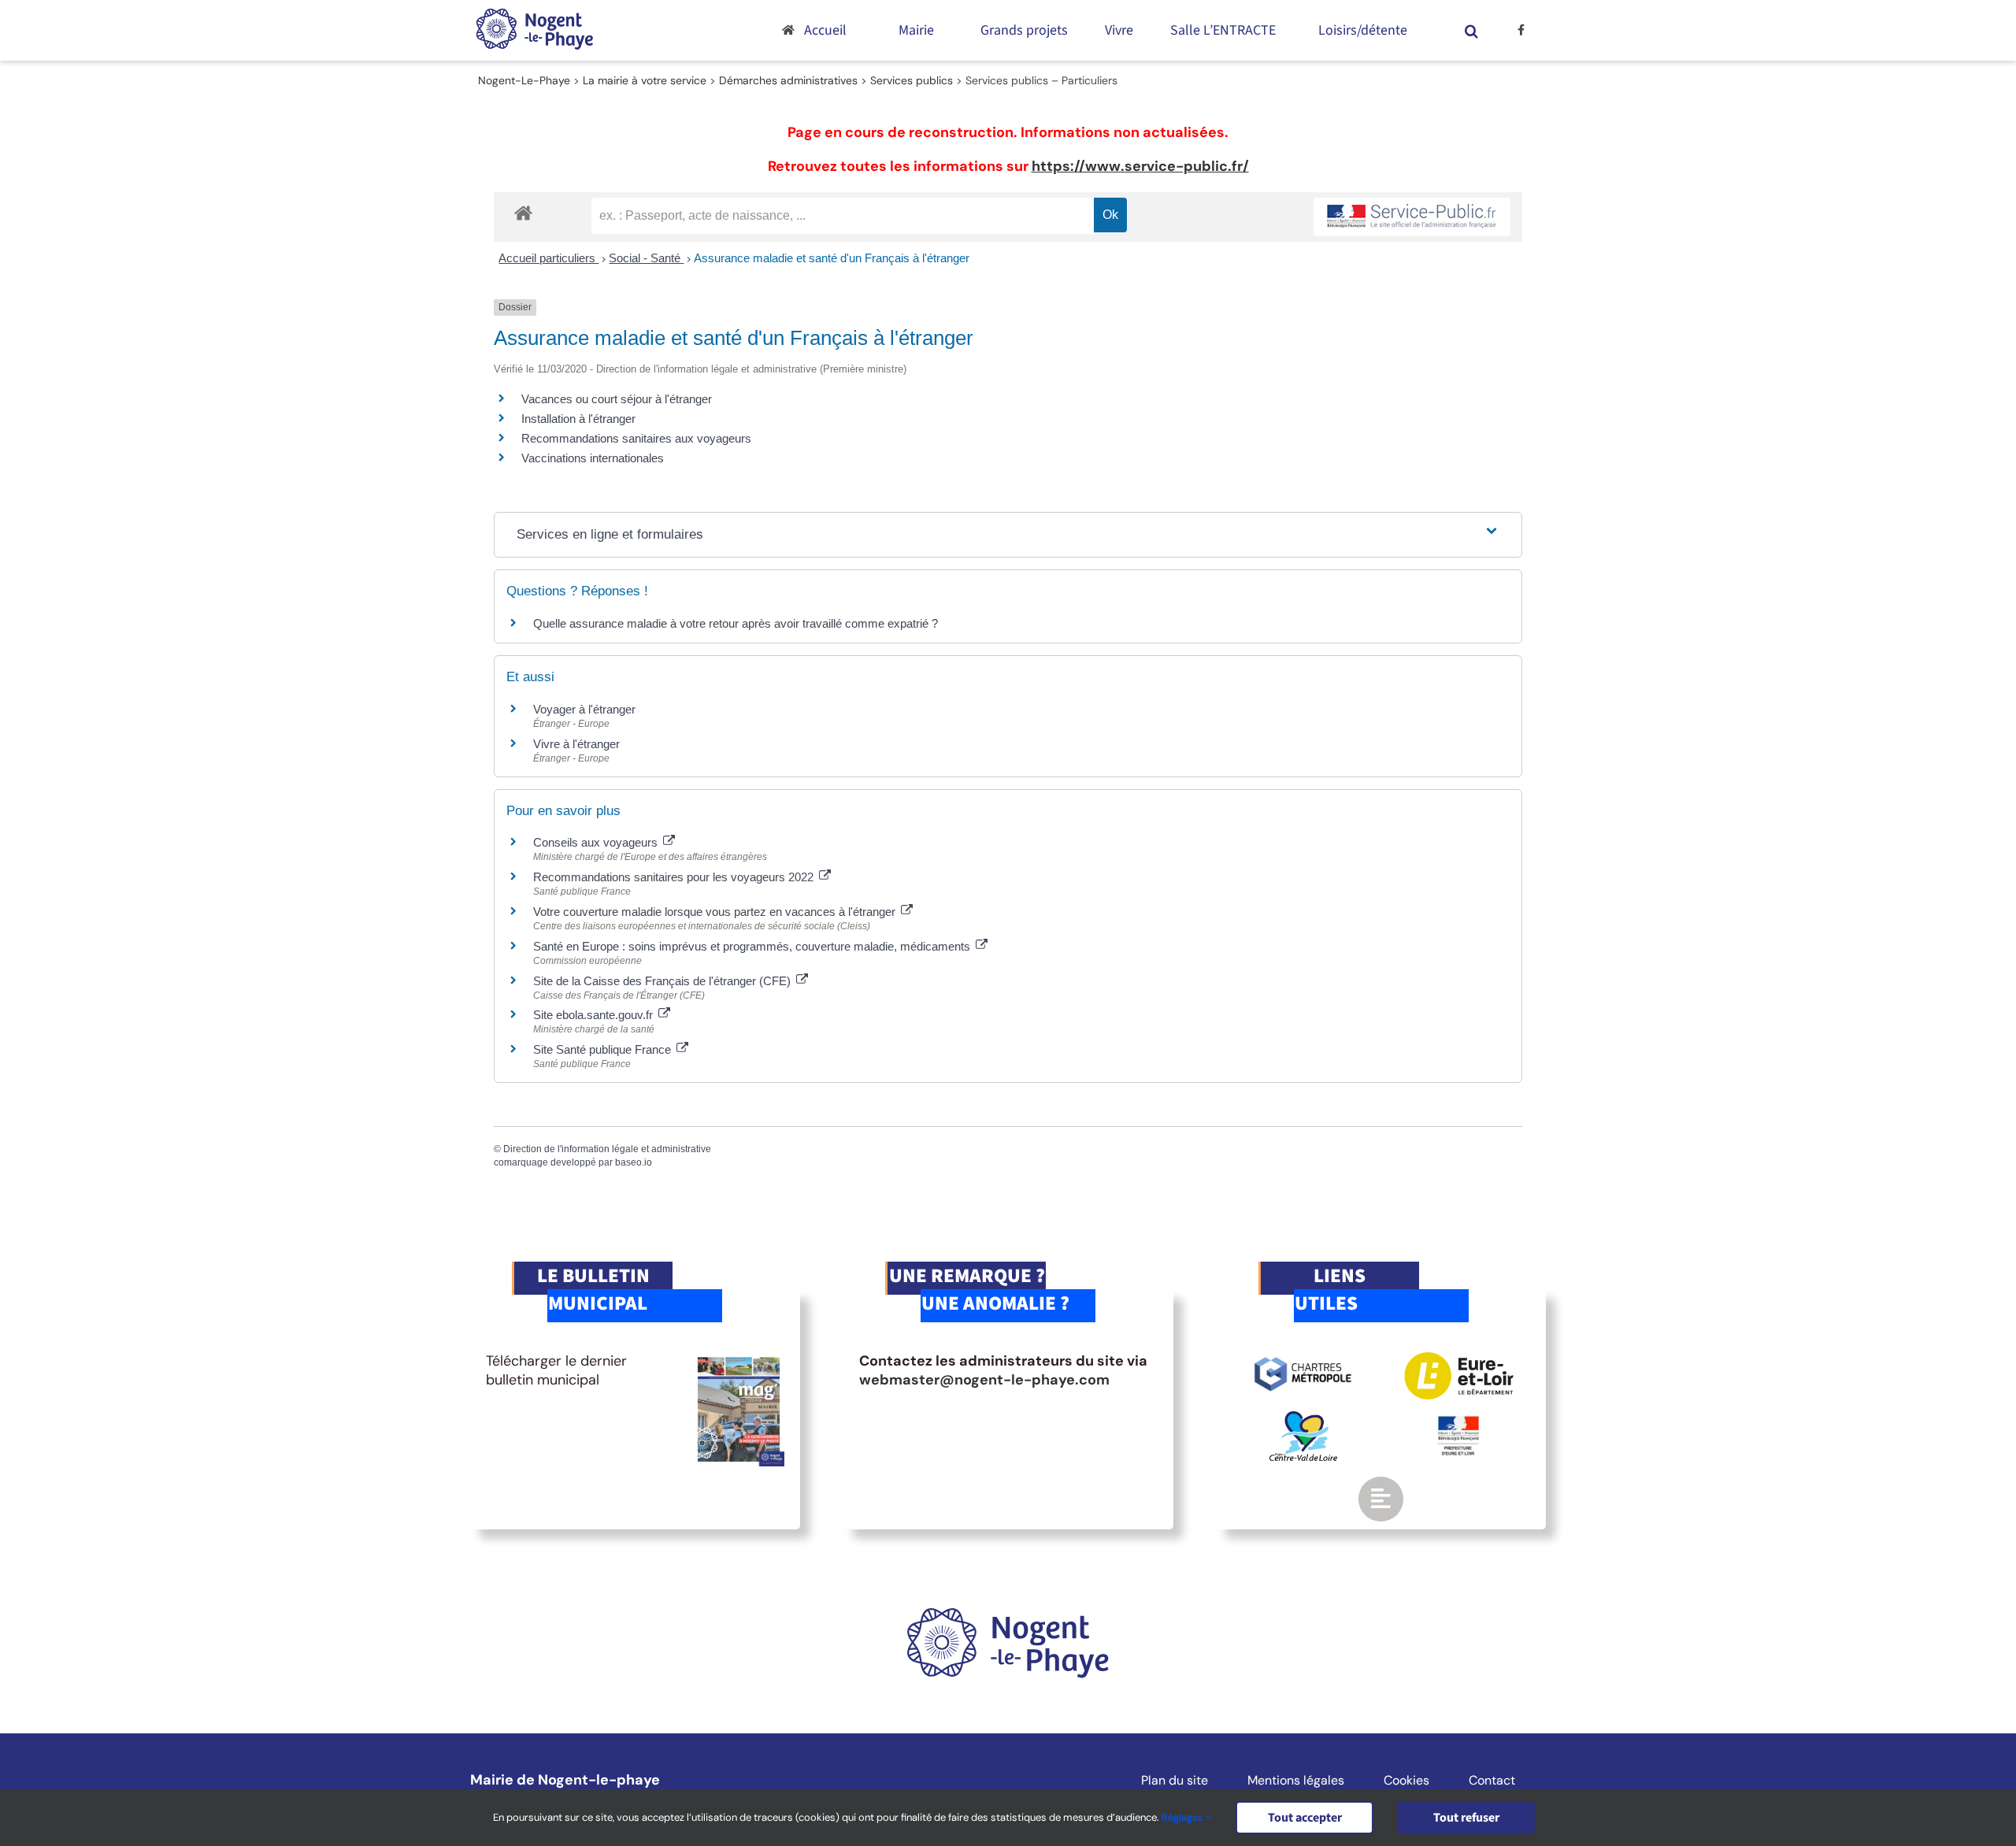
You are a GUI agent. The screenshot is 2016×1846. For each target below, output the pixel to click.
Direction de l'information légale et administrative (607, 1149)
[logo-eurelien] (1459, 1359)
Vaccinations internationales (593, 458)
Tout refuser (1466, 1818)
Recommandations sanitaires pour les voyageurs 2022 (675, 877)
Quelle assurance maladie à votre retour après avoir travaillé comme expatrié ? (736, 623)
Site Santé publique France (604, 1049)
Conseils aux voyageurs (597, 842)
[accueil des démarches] (523, 212)
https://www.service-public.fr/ (1140, 166)
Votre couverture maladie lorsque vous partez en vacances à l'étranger (716, 912)
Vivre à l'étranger (576, 744)
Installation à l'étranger (578, 419)
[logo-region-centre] (1303, 1418)
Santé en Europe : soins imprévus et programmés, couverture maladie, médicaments (753, 946)
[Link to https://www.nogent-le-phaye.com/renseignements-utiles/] (1380, 1499)
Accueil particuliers (548, 258)
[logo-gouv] (1458, 1422)
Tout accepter (1305, 1818)
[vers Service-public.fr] (1412, 217)
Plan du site (1175, 1781)
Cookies (1406, 1781)
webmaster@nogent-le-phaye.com (984, 1380)
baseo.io (634, 1162)
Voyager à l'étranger (584, 709)
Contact (1492, 1781)
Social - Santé (646, 258)
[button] (1472, 30)
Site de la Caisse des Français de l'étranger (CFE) (663, 981)
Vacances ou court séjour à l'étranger (617, 399)
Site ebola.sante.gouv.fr (595, 1015)
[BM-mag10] (739, 1359)
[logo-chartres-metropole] (1303, 1359)
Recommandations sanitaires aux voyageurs (636, 438)
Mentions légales (1296, 1781)
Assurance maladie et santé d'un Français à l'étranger (832, 258)
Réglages (1184, 1817)
